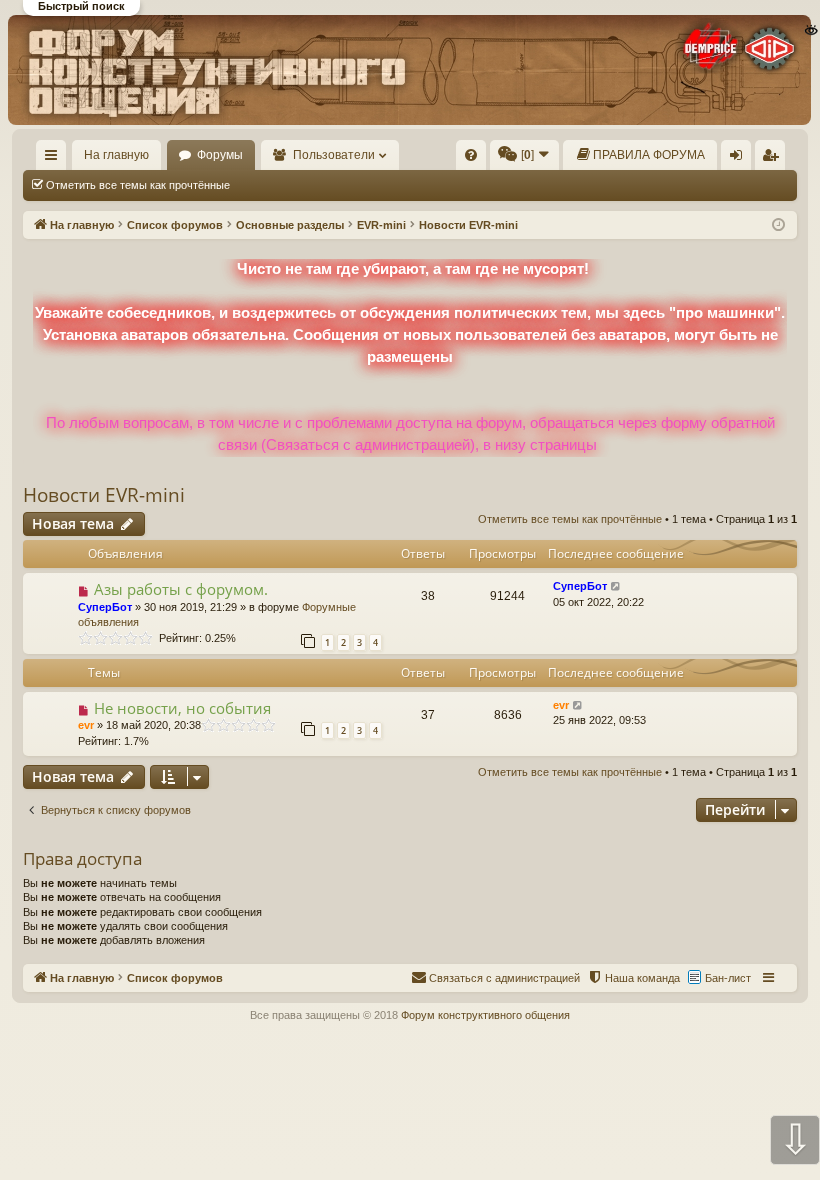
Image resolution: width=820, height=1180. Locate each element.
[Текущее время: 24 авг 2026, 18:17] (778, 225)
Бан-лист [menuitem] (728, 978)
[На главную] (409, 69)
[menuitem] (471, 155)
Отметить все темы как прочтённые (138, 185)
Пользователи (334, 155)
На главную (116, 155)
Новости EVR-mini (104, 495)
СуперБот (105, 607)
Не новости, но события (182, 708)
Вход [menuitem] (740, 159)
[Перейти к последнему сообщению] (616, 586)
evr (86, 725)
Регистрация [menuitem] (774, 159)
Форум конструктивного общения (485, 1015)
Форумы (220, 155)
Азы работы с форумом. (181, 589)
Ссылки (55, 159)
